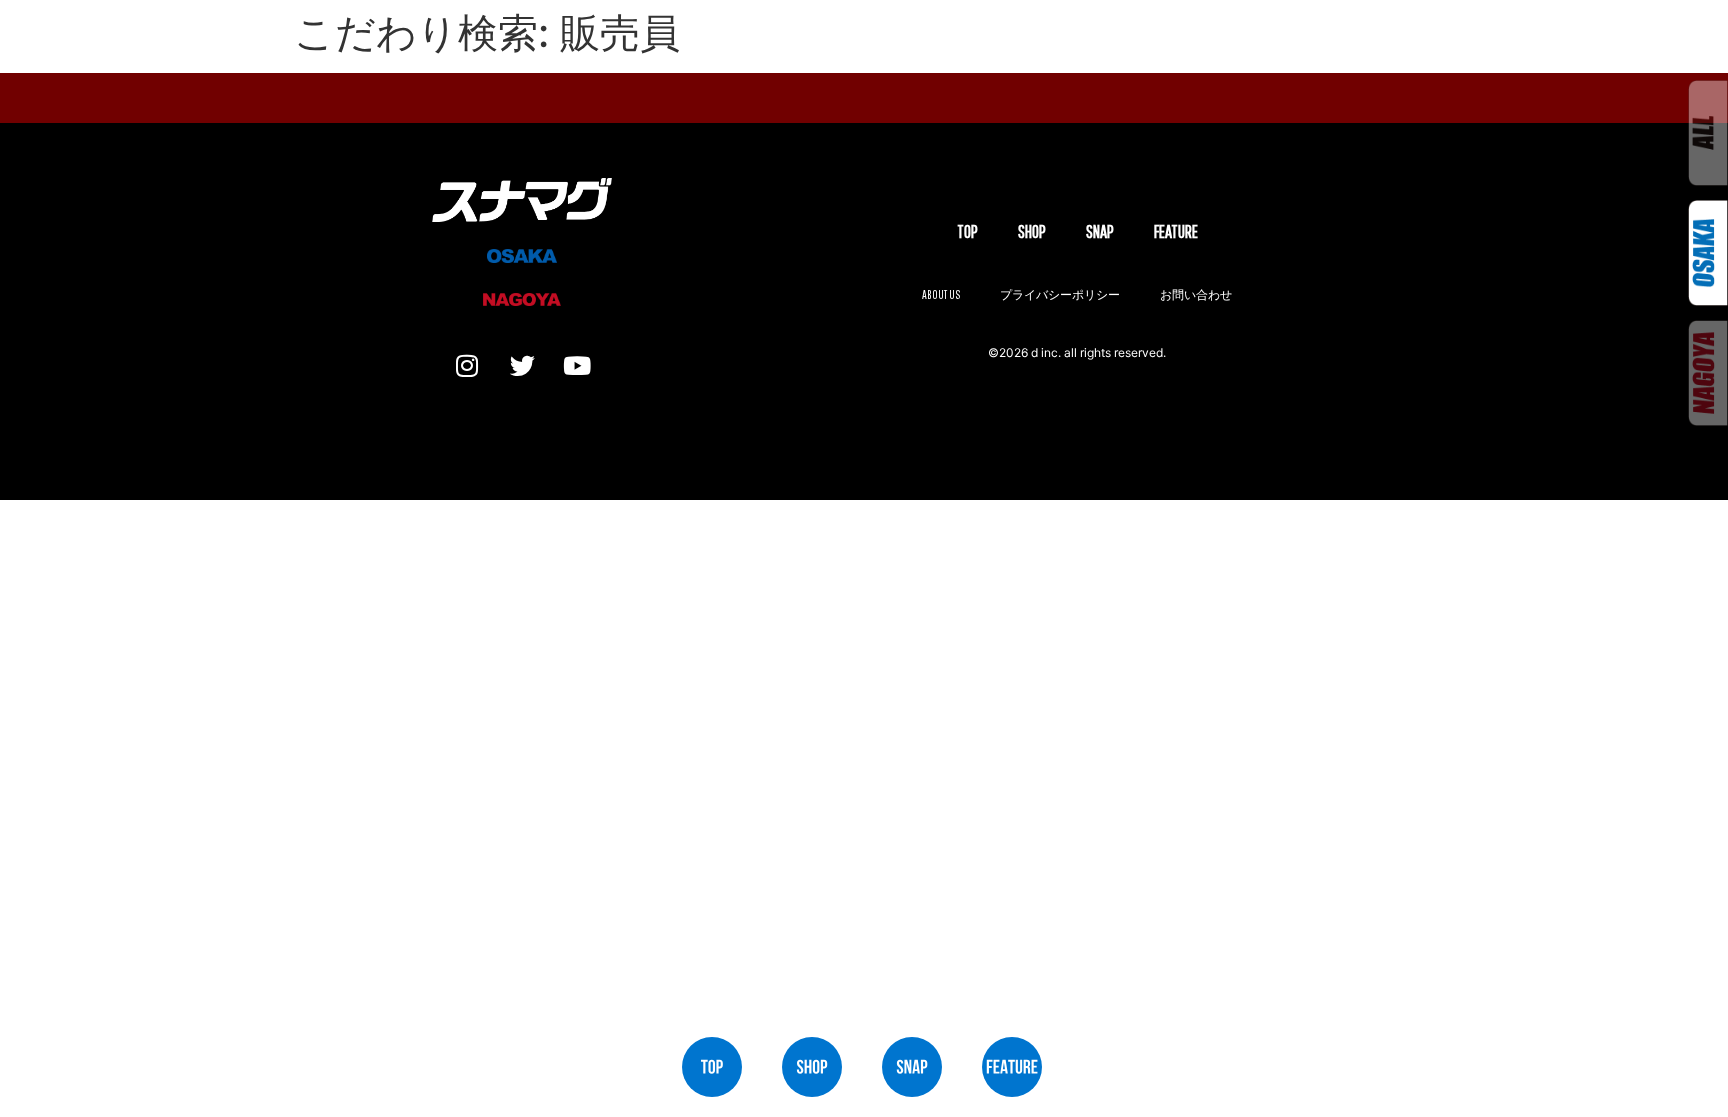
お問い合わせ (1196, 294)
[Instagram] (467, 365)
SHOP (1032, 231)
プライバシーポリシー (1060, 294)
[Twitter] (522, 365)
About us (941, 294)
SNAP (1100, 231)
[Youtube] (577, 365)
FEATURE (1176, 231)
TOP (967, 231)
